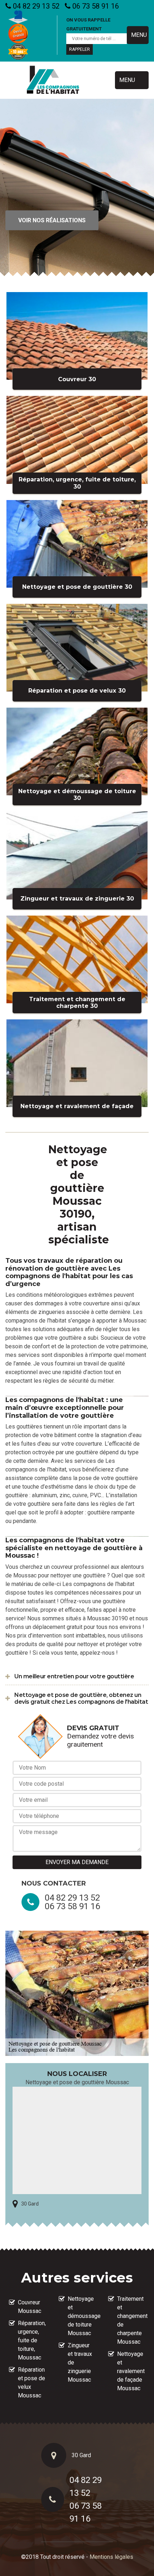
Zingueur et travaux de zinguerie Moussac (80, 2362)
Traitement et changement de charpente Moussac (131, 2320)
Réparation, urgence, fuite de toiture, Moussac (32, 2340)
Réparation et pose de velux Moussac (32, 2383)
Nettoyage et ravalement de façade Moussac (131, 2371)
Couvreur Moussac (30, 2307)
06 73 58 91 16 (95, 6)
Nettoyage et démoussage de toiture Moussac (82, 2316)
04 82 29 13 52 (35, 6)
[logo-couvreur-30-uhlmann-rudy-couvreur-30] (53, 80)
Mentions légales (111, 2557)
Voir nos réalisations (52, 220)
